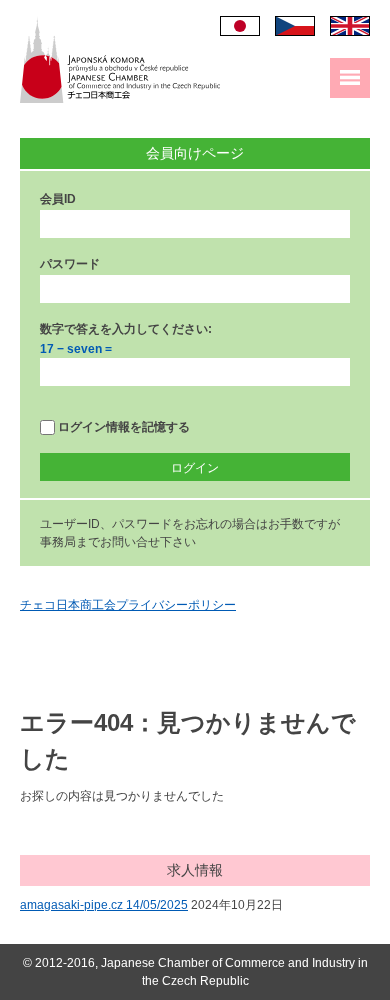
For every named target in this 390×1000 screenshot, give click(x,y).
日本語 (240, 26)
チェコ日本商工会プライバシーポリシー (128, 605)
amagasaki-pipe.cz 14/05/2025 (104, 905)
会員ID (58, 199)
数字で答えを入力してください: (126, 329)
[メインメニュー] (350, 78)
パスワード (70, 264)
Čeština (295, 26)
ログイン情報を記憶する (122, 427)
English (350, 26)
